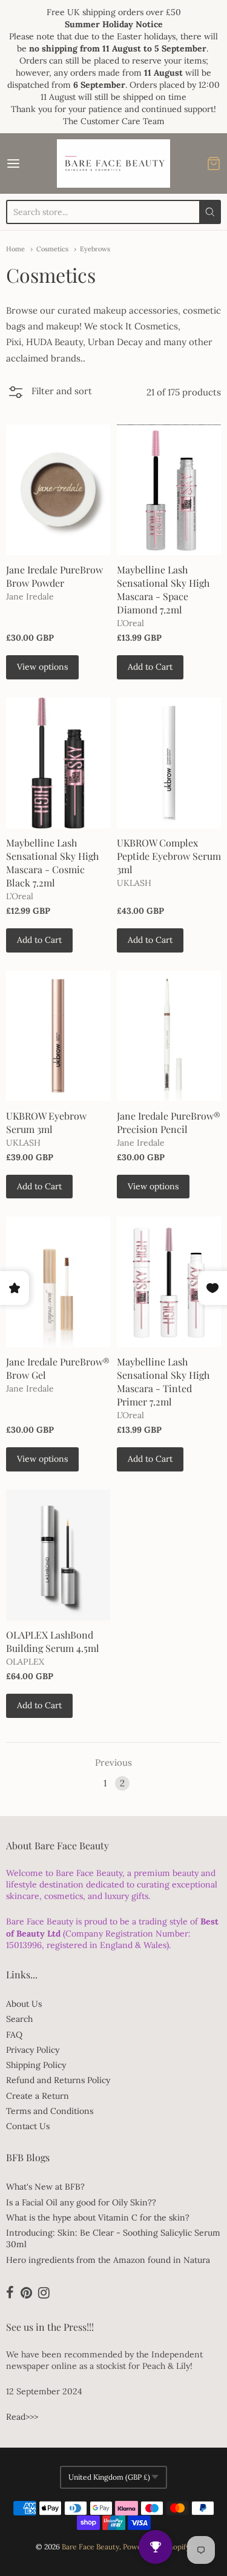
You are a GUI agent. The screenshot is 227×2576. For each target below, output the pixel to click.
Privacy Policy (33, 2050)
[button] (49, 396)
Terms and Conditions (50, 2111)
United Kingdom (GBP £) (109, 2477)
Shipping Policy (36, 2065)
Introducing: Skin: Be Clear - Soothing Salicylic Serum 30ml (113, 2238)
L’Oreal (130, 623)
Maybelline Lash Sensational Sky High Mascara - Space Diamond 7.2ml (163, 590)
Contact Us (28, 2126)
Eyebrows (95, 249)
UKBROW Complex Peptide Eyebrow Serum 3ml (169, 856)
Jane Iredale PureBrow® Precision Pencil (169, 1122)
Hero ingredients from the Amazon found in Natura (108, 2260)
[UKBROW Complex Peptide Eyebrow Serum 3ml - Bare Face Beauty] (169, 763)
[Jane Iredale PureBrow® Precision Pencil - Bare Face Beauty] (169, 1036)
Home (15, 249)
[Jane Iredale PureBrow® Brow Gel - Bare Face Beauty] (58, 1282)
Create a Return (38, 2096)
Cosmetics (52, 249)
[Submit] (210, 212)
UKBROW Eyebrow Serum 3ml (46, 1122)
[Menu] (28, 163)
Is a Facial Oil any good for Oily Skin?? (81, 2202)
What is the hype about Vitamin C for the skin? (98, 2218)
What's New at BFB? (45, 2187)
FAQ (14, 2035)
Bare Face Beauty (90, 2547)
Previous (113, 1762)
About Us (24, 2004)
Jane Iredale (30, 596)
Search (19, 2019)
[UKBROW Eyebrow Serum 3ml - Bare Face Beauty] (58, 1036)
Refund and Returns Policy (58, 2080)
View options (42, 667)
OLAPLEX (25, 1662)
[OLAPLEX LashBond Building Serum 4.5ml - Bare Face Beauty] (58, 1555)
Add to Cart (150, 667)
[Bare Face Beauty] (114, 163)
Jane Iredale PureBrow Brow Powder (54, 576)
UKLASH (134, 883)
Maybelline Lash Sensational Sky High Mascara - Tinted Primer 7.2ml (163, 1382)
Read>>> (22, 2417)
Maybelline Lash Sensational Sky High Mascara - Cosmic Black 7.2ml (52, 863)
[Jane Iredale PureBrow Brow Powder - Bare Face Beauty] (58, 490)
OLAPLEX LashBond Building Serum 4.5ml (53, 1641)
